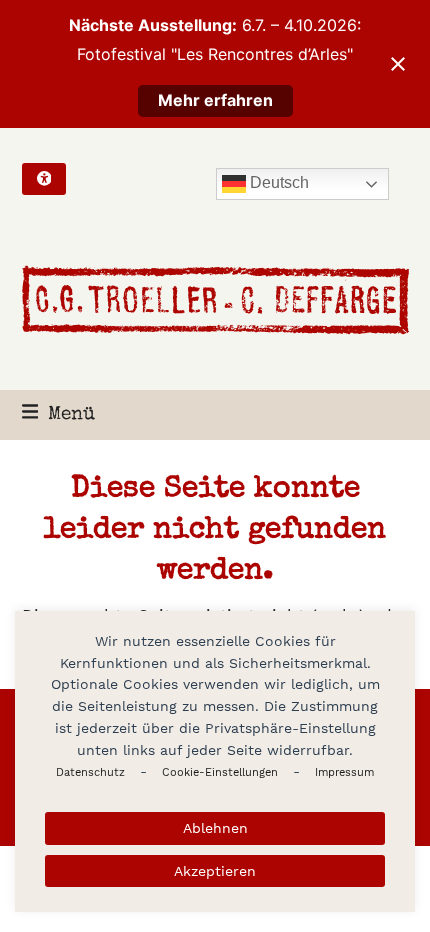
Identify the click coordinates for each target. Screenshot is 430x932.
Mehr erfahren (215, 100)
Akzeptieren (215, 871)
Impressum (344, 772)
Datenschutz (90, 772)
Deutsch (277, 182)
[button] (59, 415)
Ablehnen (215, 828)
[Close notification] (398, 64)
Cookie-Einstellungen (220, 772)
